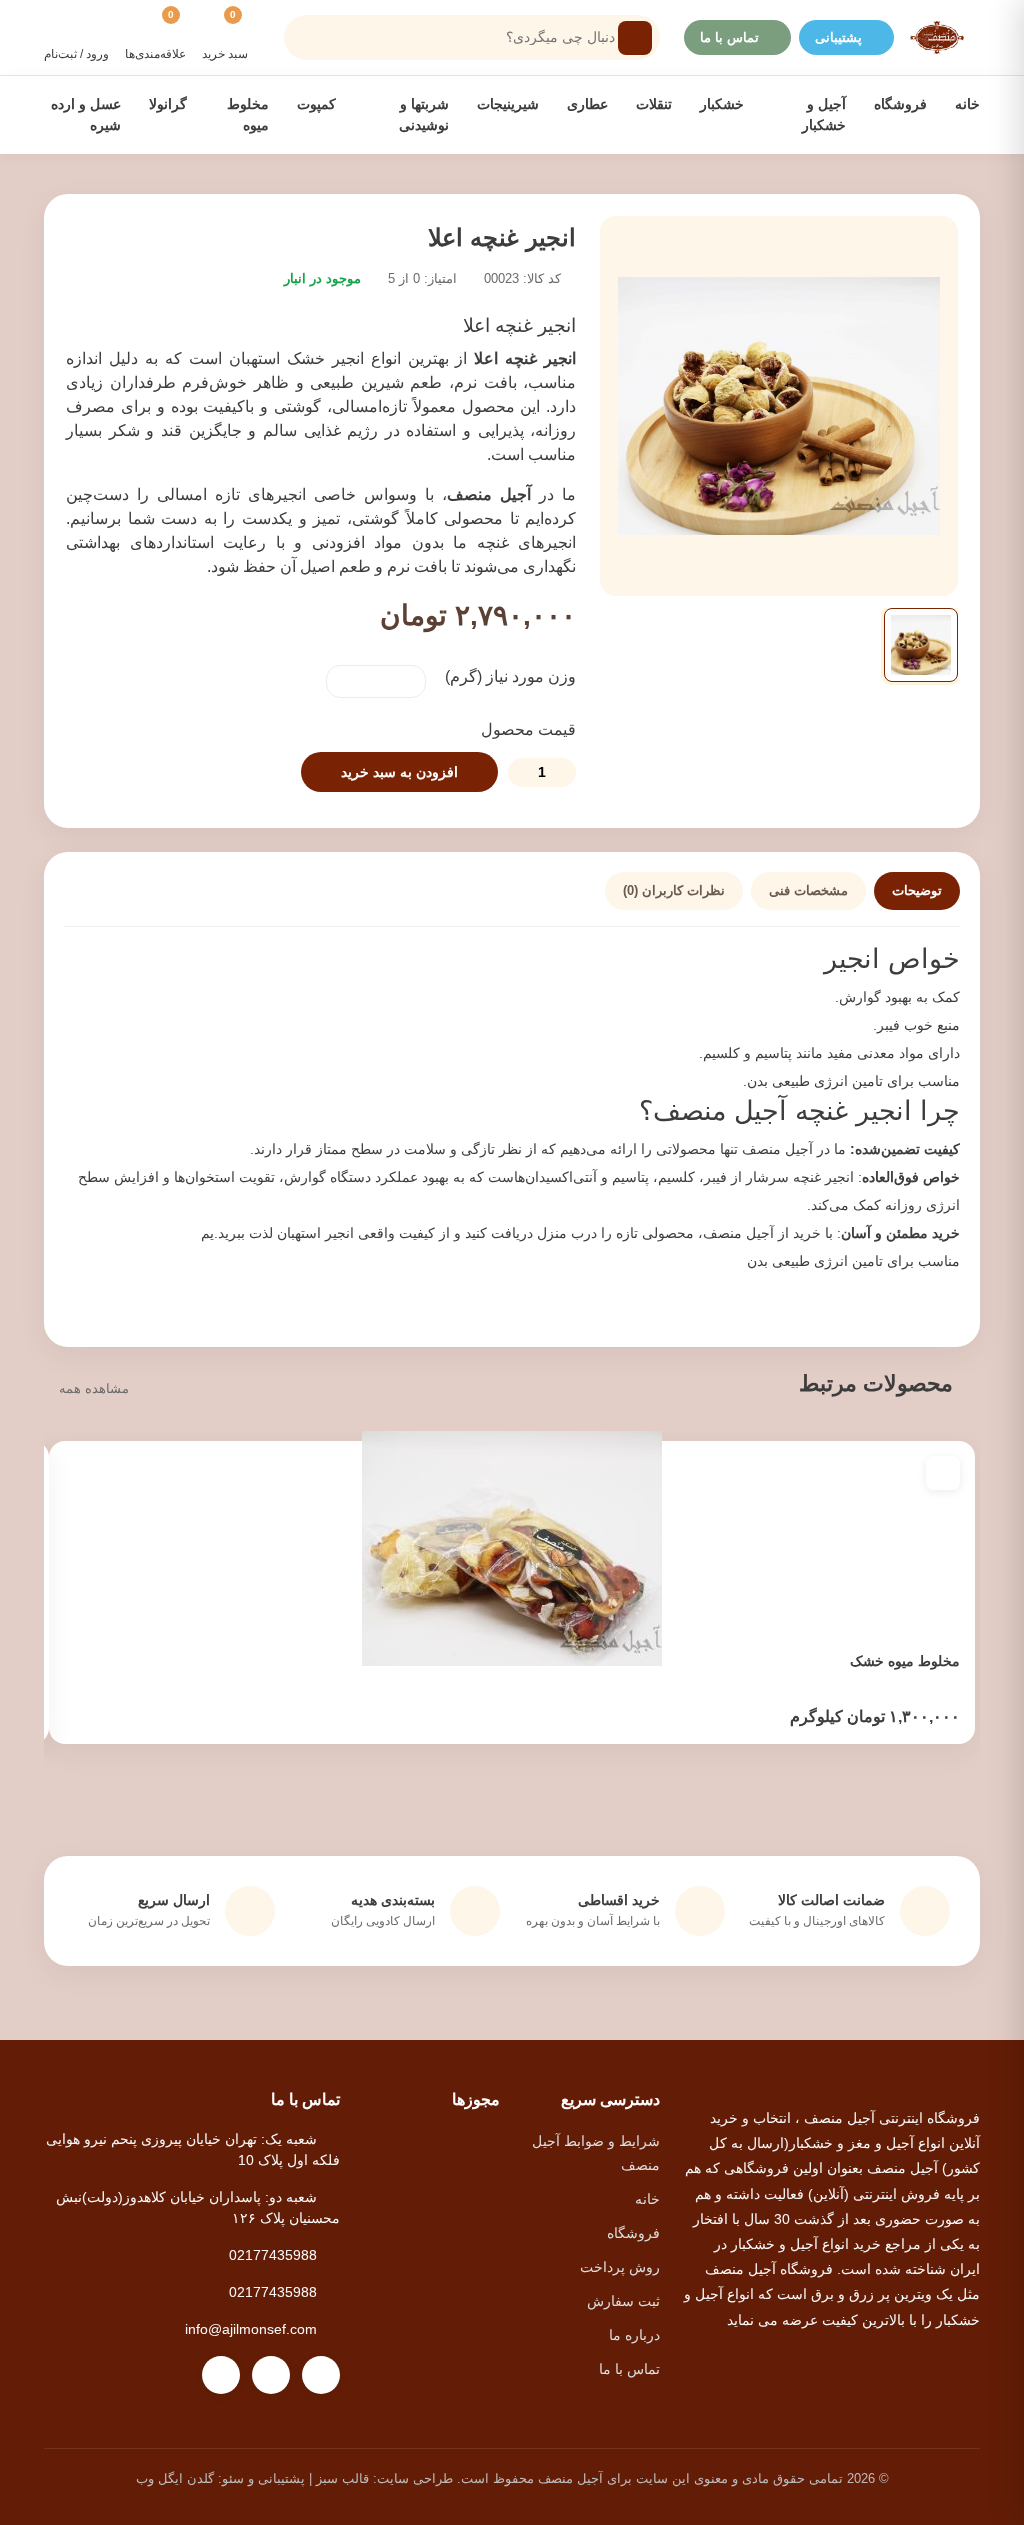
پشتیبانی (838, 37)
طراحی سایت (415, 2478)
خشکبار (722, 104)
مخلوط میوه (247, 114)
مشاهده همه (94, 1388)
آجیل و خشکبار (822, 114)
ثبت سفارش (623, 2301)
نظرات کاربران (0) (674, 890)
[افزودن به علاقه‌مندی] (943, 1473)
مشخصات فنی (808, 890)
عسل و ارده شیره (86, 114)
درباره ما (634, 2335)
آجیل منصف (493, 494)
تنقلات (654, 104)
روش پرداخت (620, 2267)
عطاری (587, 104)
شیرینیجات (508, 104)
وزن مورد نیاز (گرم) (510, 676)
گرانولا (168, 104)
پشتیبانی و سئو (263, 2478)
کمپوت (316, 104)
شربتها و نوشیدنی (422, 114)
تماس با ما (729, 37)
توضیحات (917, 890)
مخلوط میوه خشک (905, 1661)
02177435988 (273, 2255)
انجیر (852, 959)
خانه (967, 104)
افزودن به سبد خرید (399, 772)
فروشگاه (900, 104)
